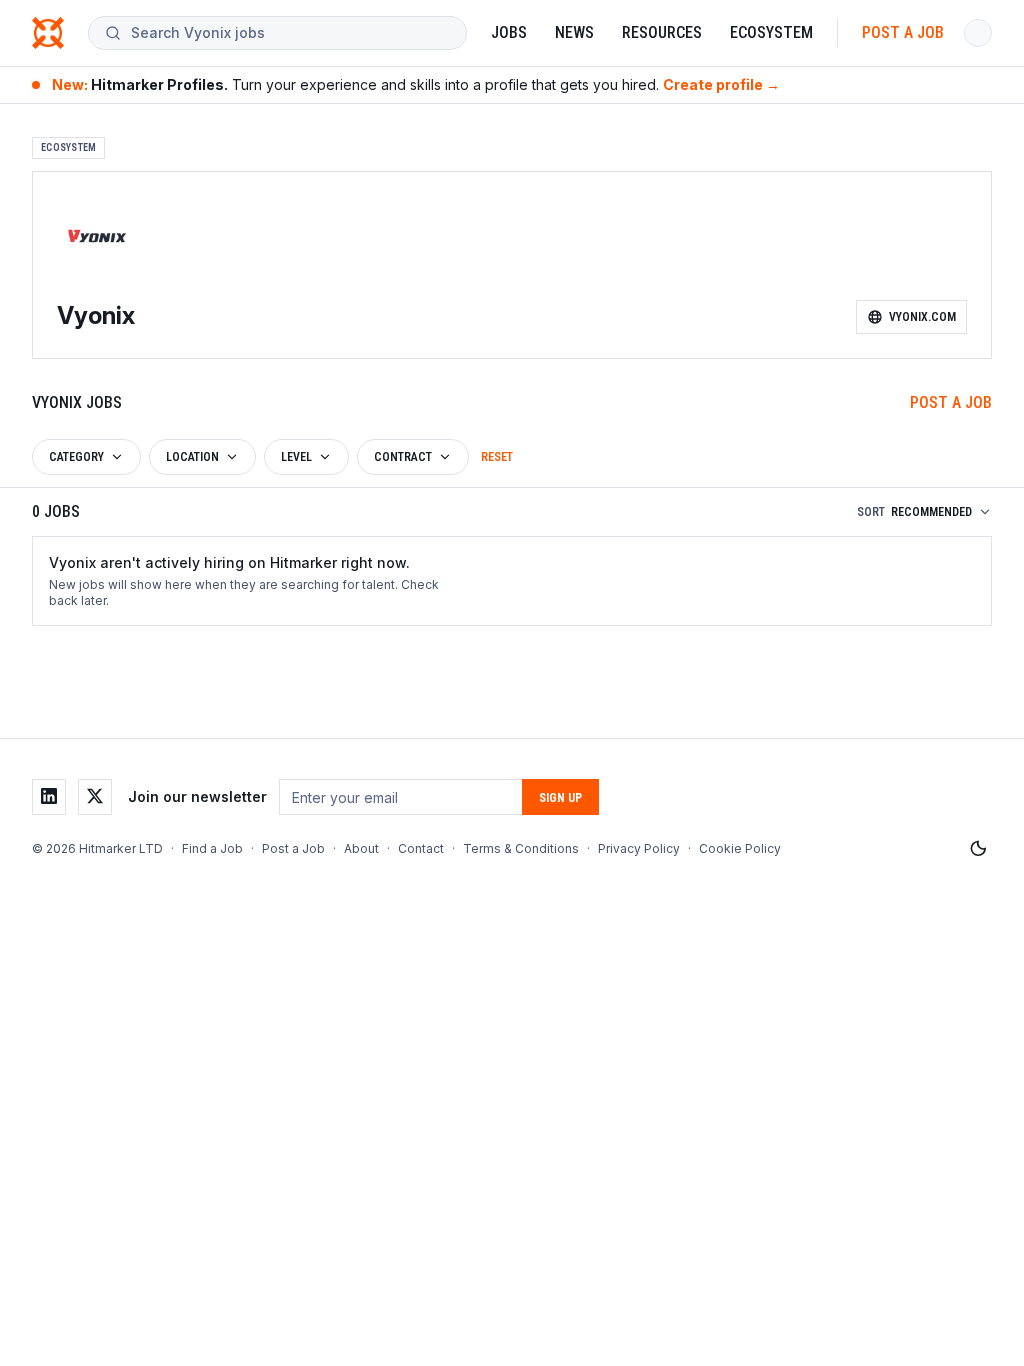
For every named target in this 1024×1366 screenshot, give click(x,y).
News (574, 32)
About (361, 848)
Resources (662, 32)
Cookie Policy (740, 848)
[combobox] (290, 33)
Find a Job (212, 848)
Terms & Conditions (521, 848)
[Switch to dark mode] (978, 849)
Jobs (509, 32)
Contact (421, 848)
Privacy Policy (639, 848)
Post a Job (903, 32)
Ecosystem (771, 32)
